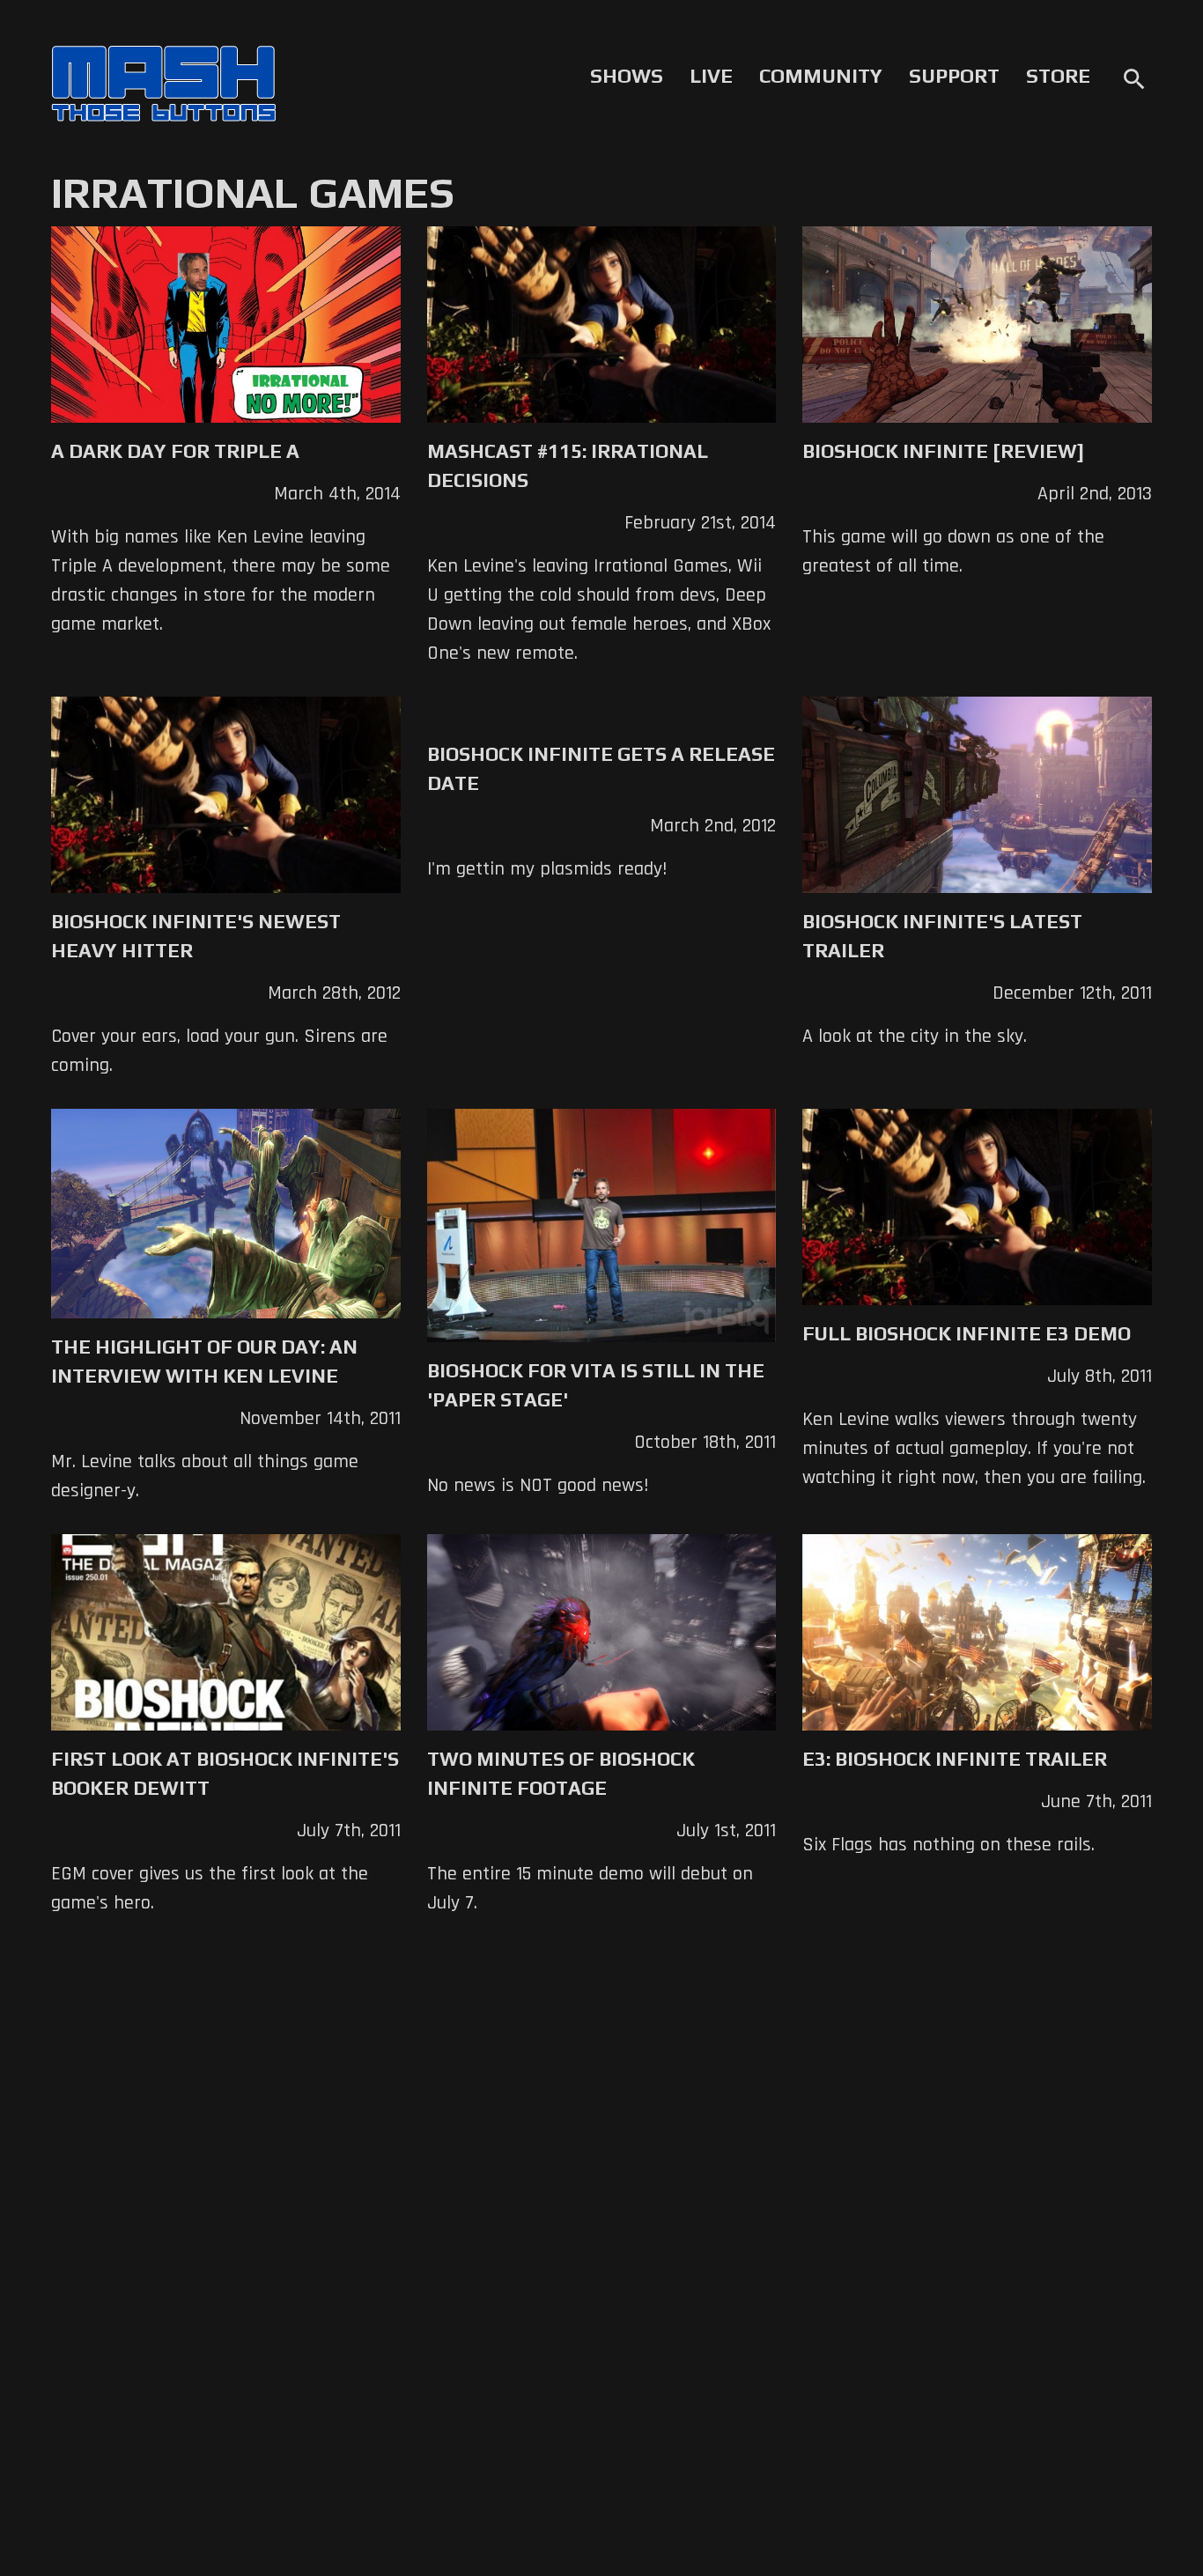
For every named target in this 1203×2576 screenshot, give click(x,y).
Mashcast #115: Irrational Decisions (568, 465)
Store (1058, 76)
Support (954, 76)
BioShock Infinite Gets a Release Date (601, 768)
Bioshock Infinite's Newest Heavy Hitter (196, 936)
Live (711, 76)
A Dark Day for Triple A (175, 451)
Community (821, 76)
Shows (627, 76)
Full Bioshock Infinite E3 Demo (967, 1333)
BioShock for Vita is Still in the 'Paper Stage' (596, 1385)
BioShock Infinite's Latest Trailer (942, 936)
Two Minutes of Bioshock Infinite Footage (561, 1773)
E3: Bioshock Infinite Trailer (955, 1759)
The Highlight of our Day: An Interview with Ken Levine (204, 1361)
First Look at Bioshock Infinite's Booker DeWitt (225, 1773)
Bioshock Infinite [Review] (943, 451)
